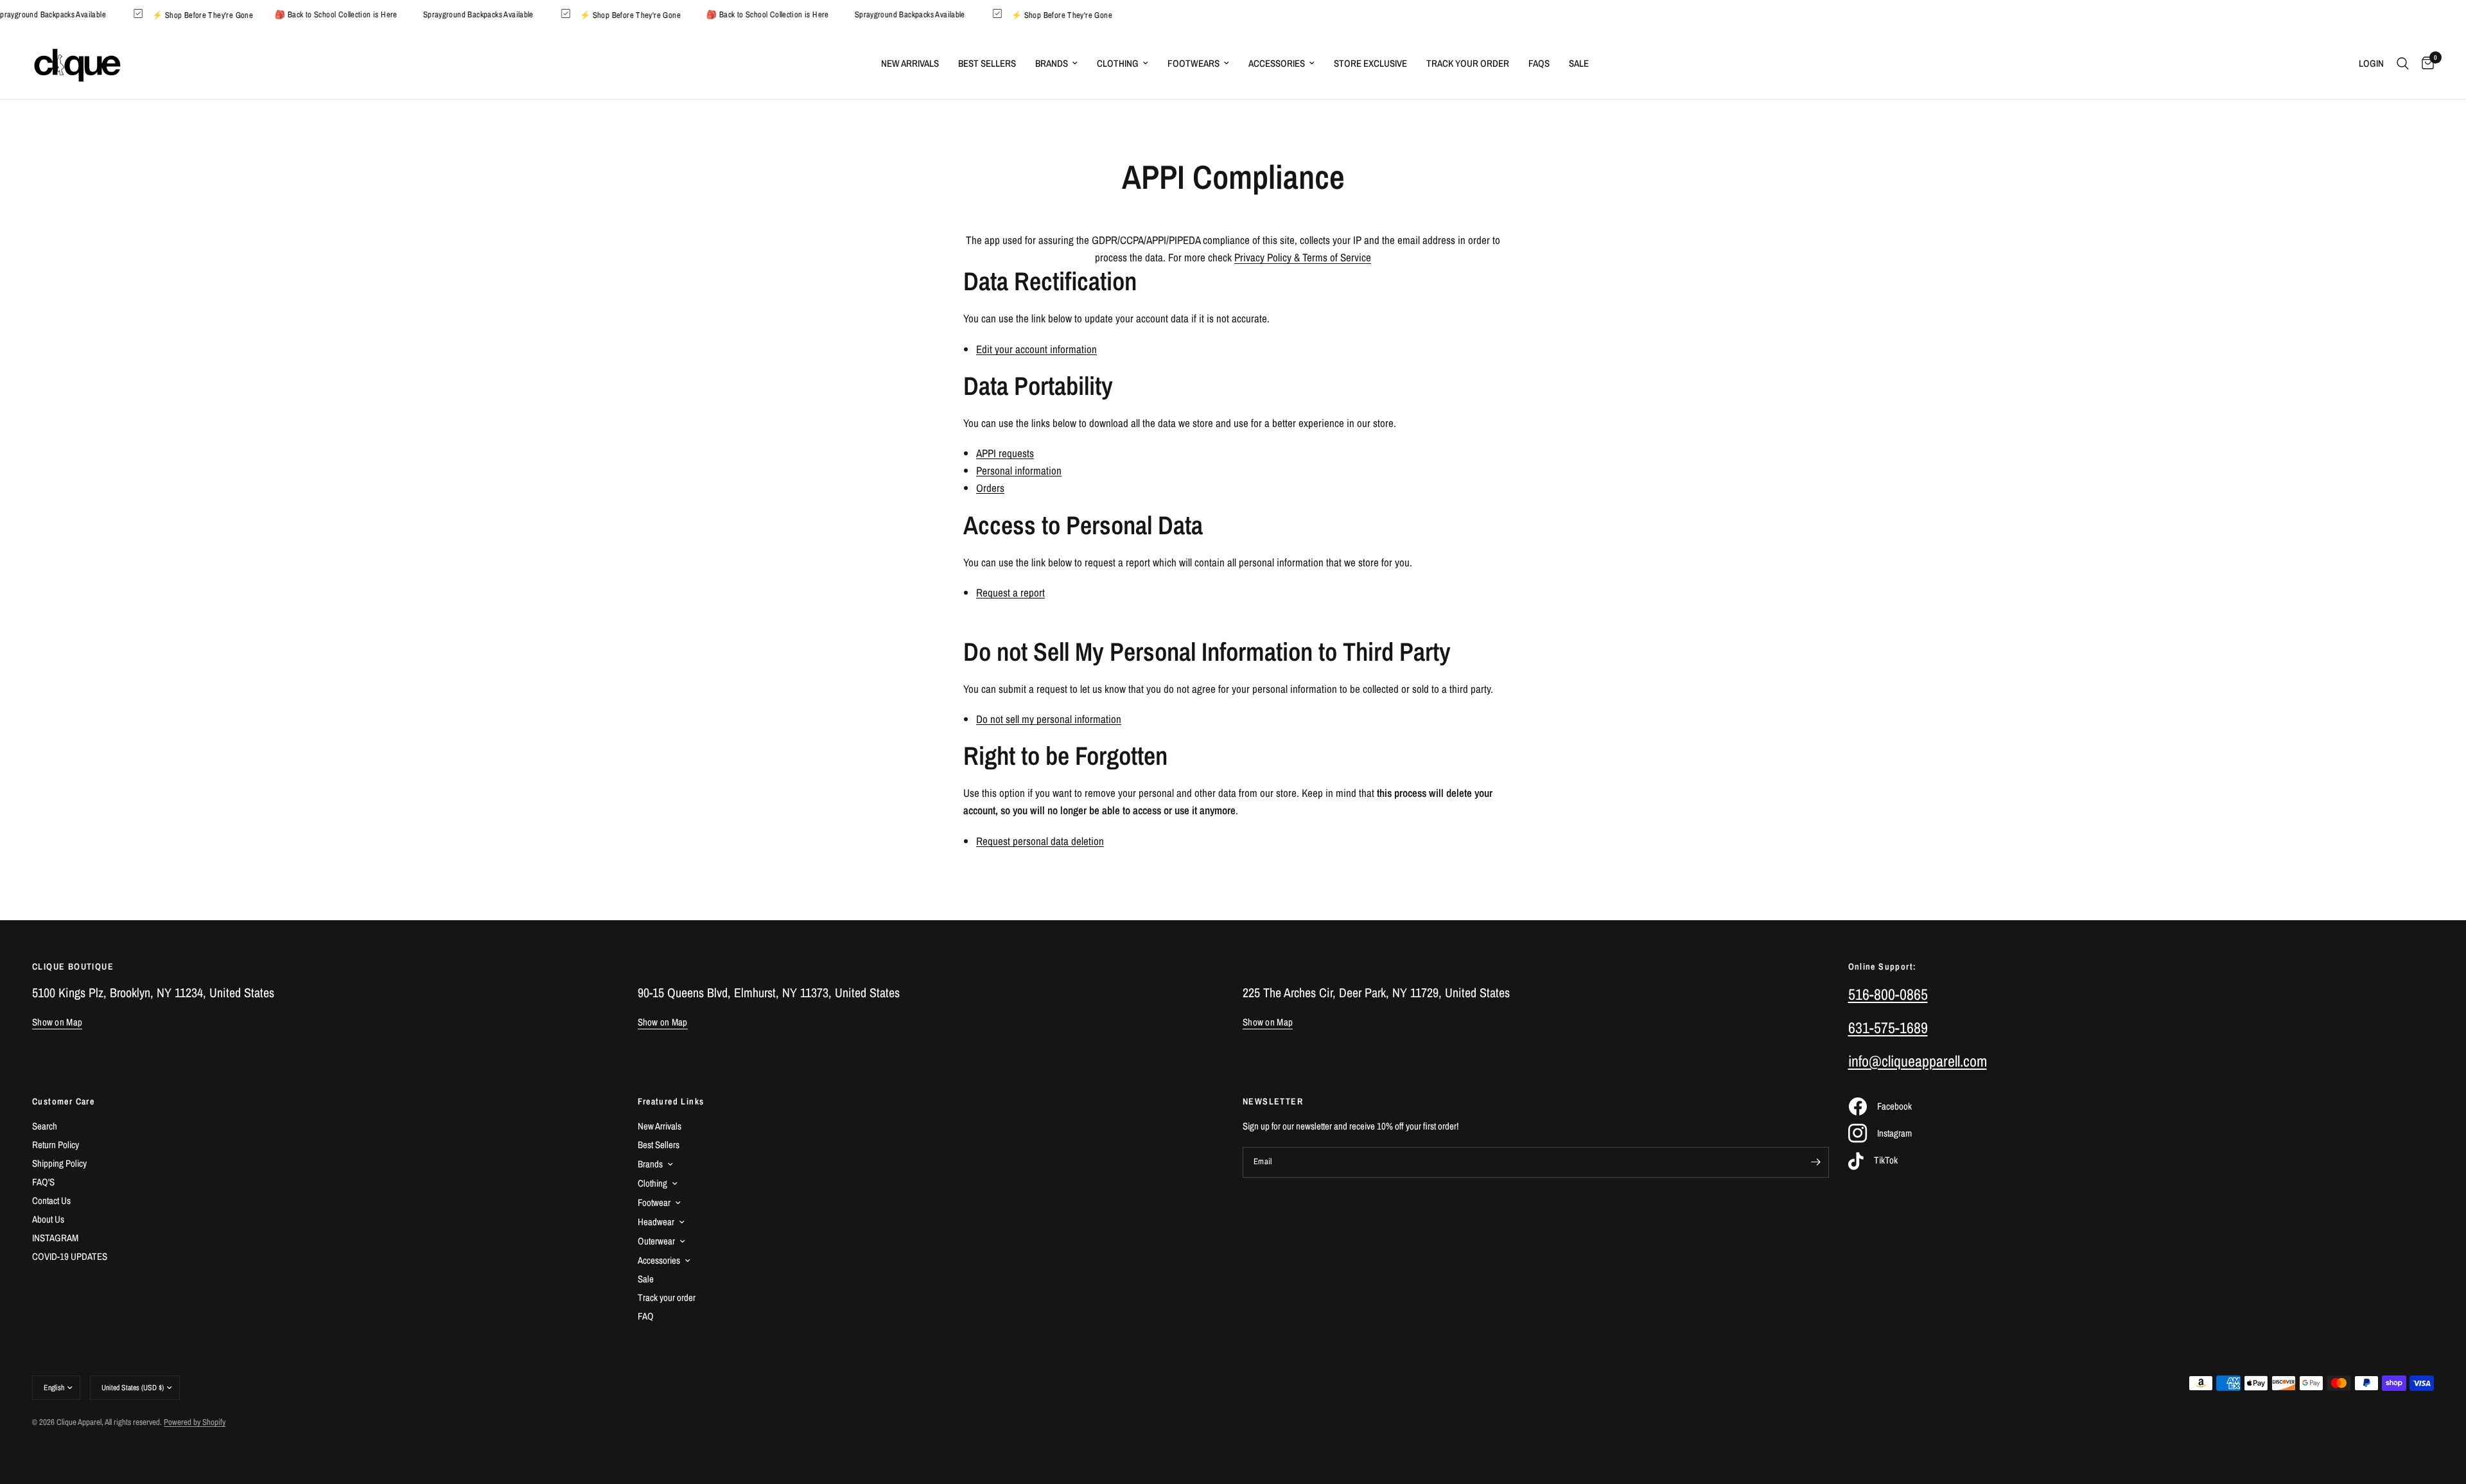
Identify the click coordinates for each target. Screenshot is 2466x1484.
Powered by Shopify (195, 1422)
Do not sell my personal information (1049, 719)
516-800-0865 (1888, 994)
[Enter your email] (1816, 1162)
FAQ (646, 1316)
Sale (1579, 63)
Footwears (1194, 63)
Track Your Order (1468, 63)
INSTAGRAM (55, 1238)
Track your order (667, 1297)
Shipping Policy (59, 1163)
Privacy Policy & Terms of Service (1303, 257)
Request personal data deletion (1040, 841)
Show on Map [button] (57, 1022)
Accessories (1277, 63)
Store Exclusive (1370, 63)
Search (45, 1126)
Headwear (656, 1222)
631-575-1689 (1888, 1027)
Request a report (1010, 593)
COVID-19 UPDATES (70, 1256)
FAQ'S (43, 1182)
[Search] (2403, 64)
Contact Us (51, 1200)
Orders (990, 488)
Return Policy (56, 1145)
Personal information (1019, 471)
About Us (48, 1219)
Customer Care (63, 1101)
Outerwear (656, 1241)
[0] (2425, 64)
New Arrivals (910, 63)
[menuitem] (910, 64)
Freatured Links (671, 1101)
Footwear (654, 1202)
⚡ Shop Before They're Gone (224, 14)
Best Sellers (987, 63)
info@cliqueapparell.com (1918, 1061)
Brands (1052, 63)
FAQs (1539, 63)
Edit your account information (1036, 349)
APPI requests (1005, 453)
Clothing (1118, 63)
